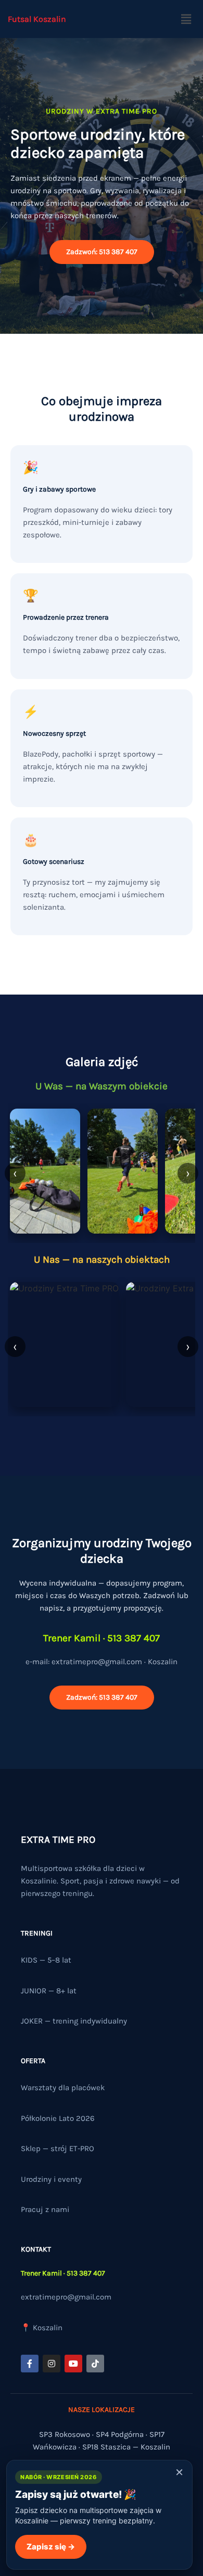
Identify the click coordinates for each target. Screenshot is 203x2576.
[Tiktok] (95, 2364)
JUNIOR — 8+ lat (49, 1991)
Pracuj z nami (45, 2209)
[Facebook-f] (30, 2364)
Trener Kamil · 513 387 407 (63, 2273)
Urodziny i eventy (51, 2179)
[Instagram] (52, 2364)
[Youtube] (73, 2364)
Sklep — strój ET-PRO (58, 2148)
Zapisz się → (51, 2547)
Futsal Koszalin (37, 19)
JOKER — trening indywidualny (74, 2021)
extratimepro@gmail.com (66, 2297)
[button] (186, 19)
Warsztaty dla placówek (63, 2088)
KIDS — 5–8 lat (46, 1960)
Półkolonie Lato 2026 (58, 2118)
